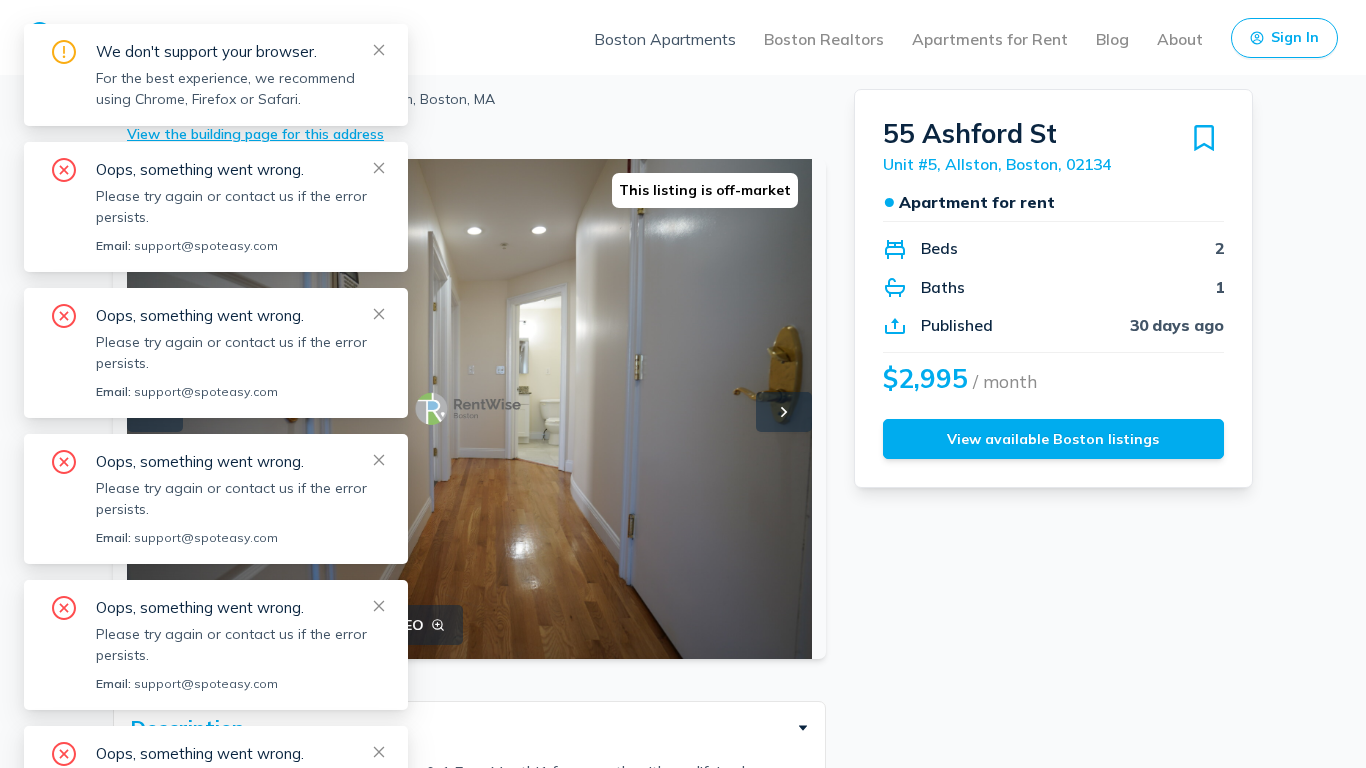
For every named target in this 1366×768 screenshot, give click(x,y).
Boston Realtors (824, 39)
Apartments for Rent (990, 39)
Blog (1112, 39)
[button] (469, 728)
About (1180, 39)
